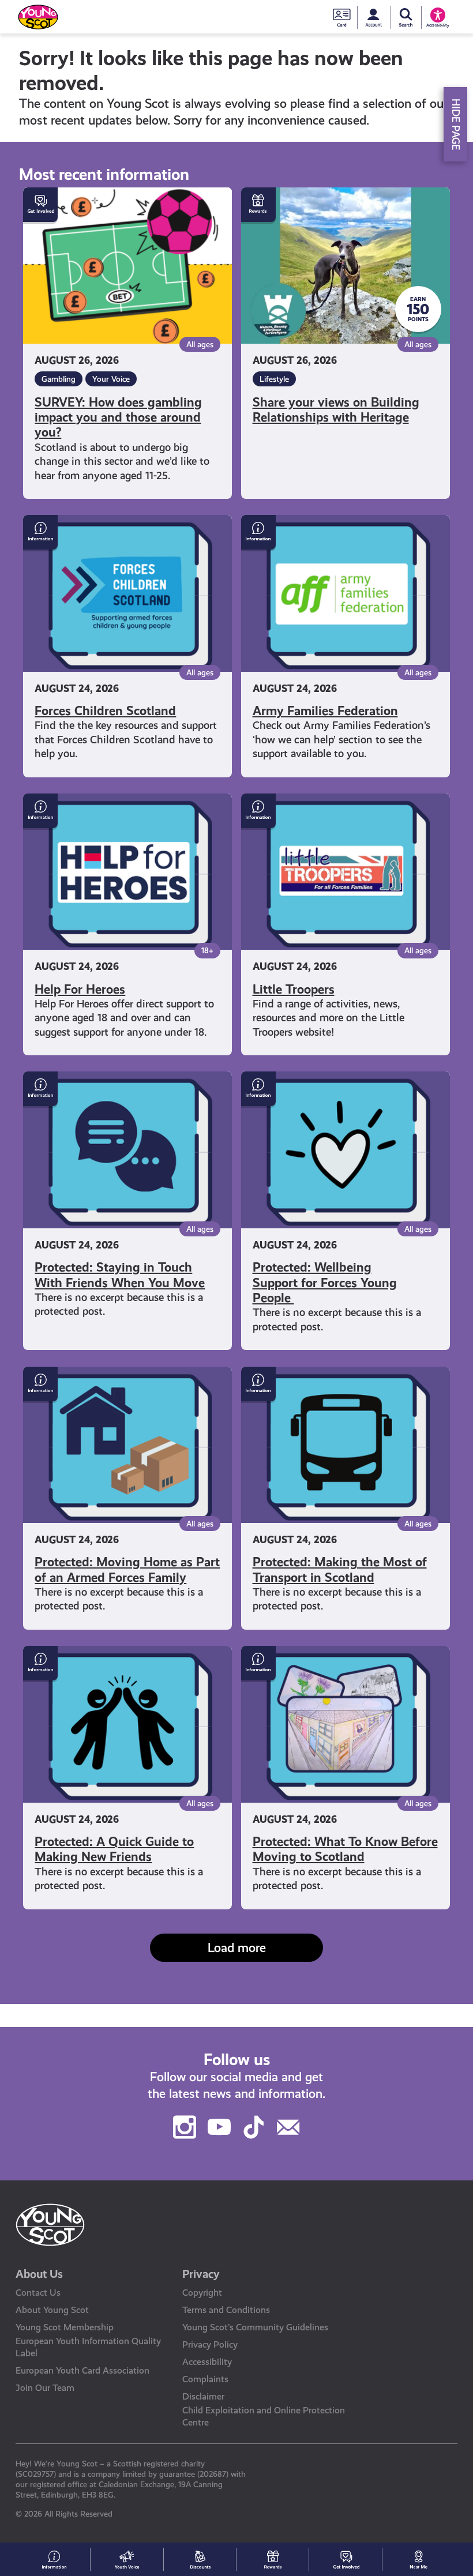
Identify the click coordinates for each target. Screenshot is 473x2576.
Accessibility (207, 2362)
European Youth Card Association (82, 2370)
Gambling (59, 379)
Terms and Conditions (226, 2310)
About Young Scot (52, 2310)
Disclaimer (203, 2396)
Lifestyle (274, 379)
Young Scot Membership (65, 2327)
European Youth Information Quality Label (88, 2347)
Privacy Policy (210, 2344)
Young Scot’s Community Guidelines (255, 2327)
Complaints (205, 2379)
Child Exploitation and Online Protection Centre (264, 2416)
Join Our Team (45, 2388)
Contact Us (38, 2293)
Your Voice (111, 379)
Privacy (201, 2274)
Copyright (202, 2293)
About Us (39, 2274)
